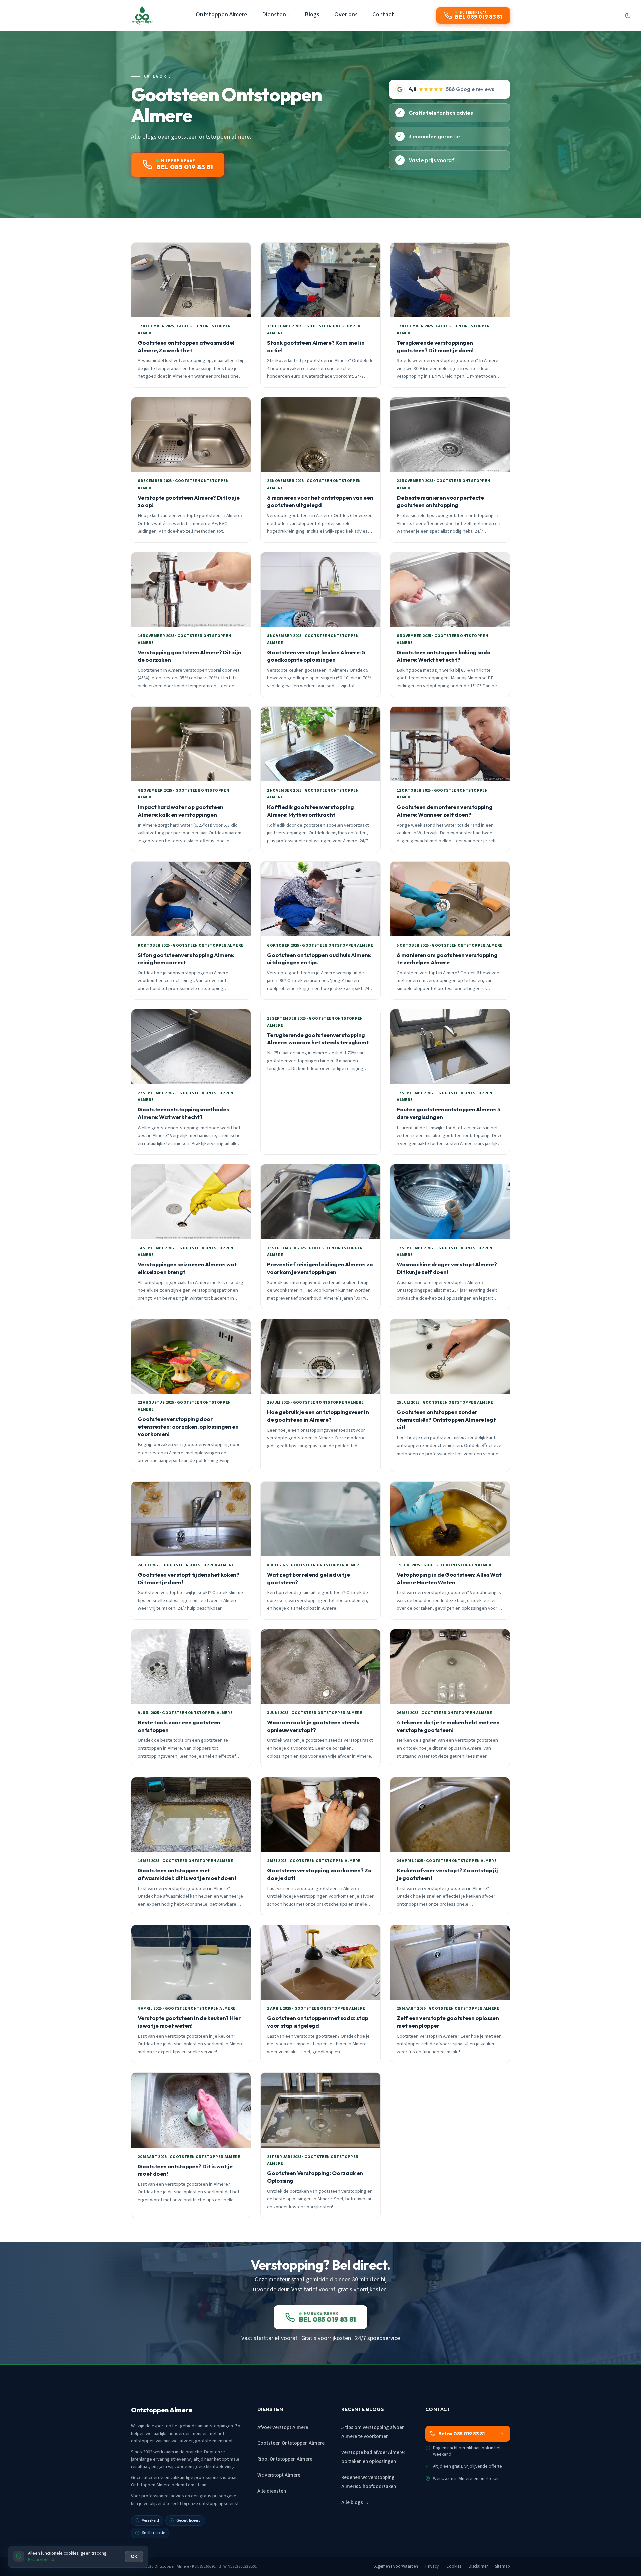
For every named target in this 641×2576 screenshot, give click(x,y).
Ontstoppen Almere (222, 14)
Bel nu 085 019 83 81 (462, 2434)
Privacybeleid (41, 2559)
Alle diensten (272, 2491)
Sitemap (503, 2566)
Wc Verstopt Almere (279, 2475)
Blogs (312, 14)
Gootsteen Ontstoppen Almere (291, 2443)
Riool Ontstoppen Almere (285, 2459)
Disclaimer (478, 2566)
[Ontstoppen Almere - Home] (142, 15)
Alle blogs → (355, 2502)
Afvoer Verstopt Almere (283, 2427)
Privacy (432, 2566)
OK (134, 2556)
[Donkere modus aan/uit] (628, 15)
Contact (383, 14)
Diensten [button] (274, 14)
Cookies (454, 2566)
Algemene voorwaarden (396, 2566)
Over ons (346, 14)
